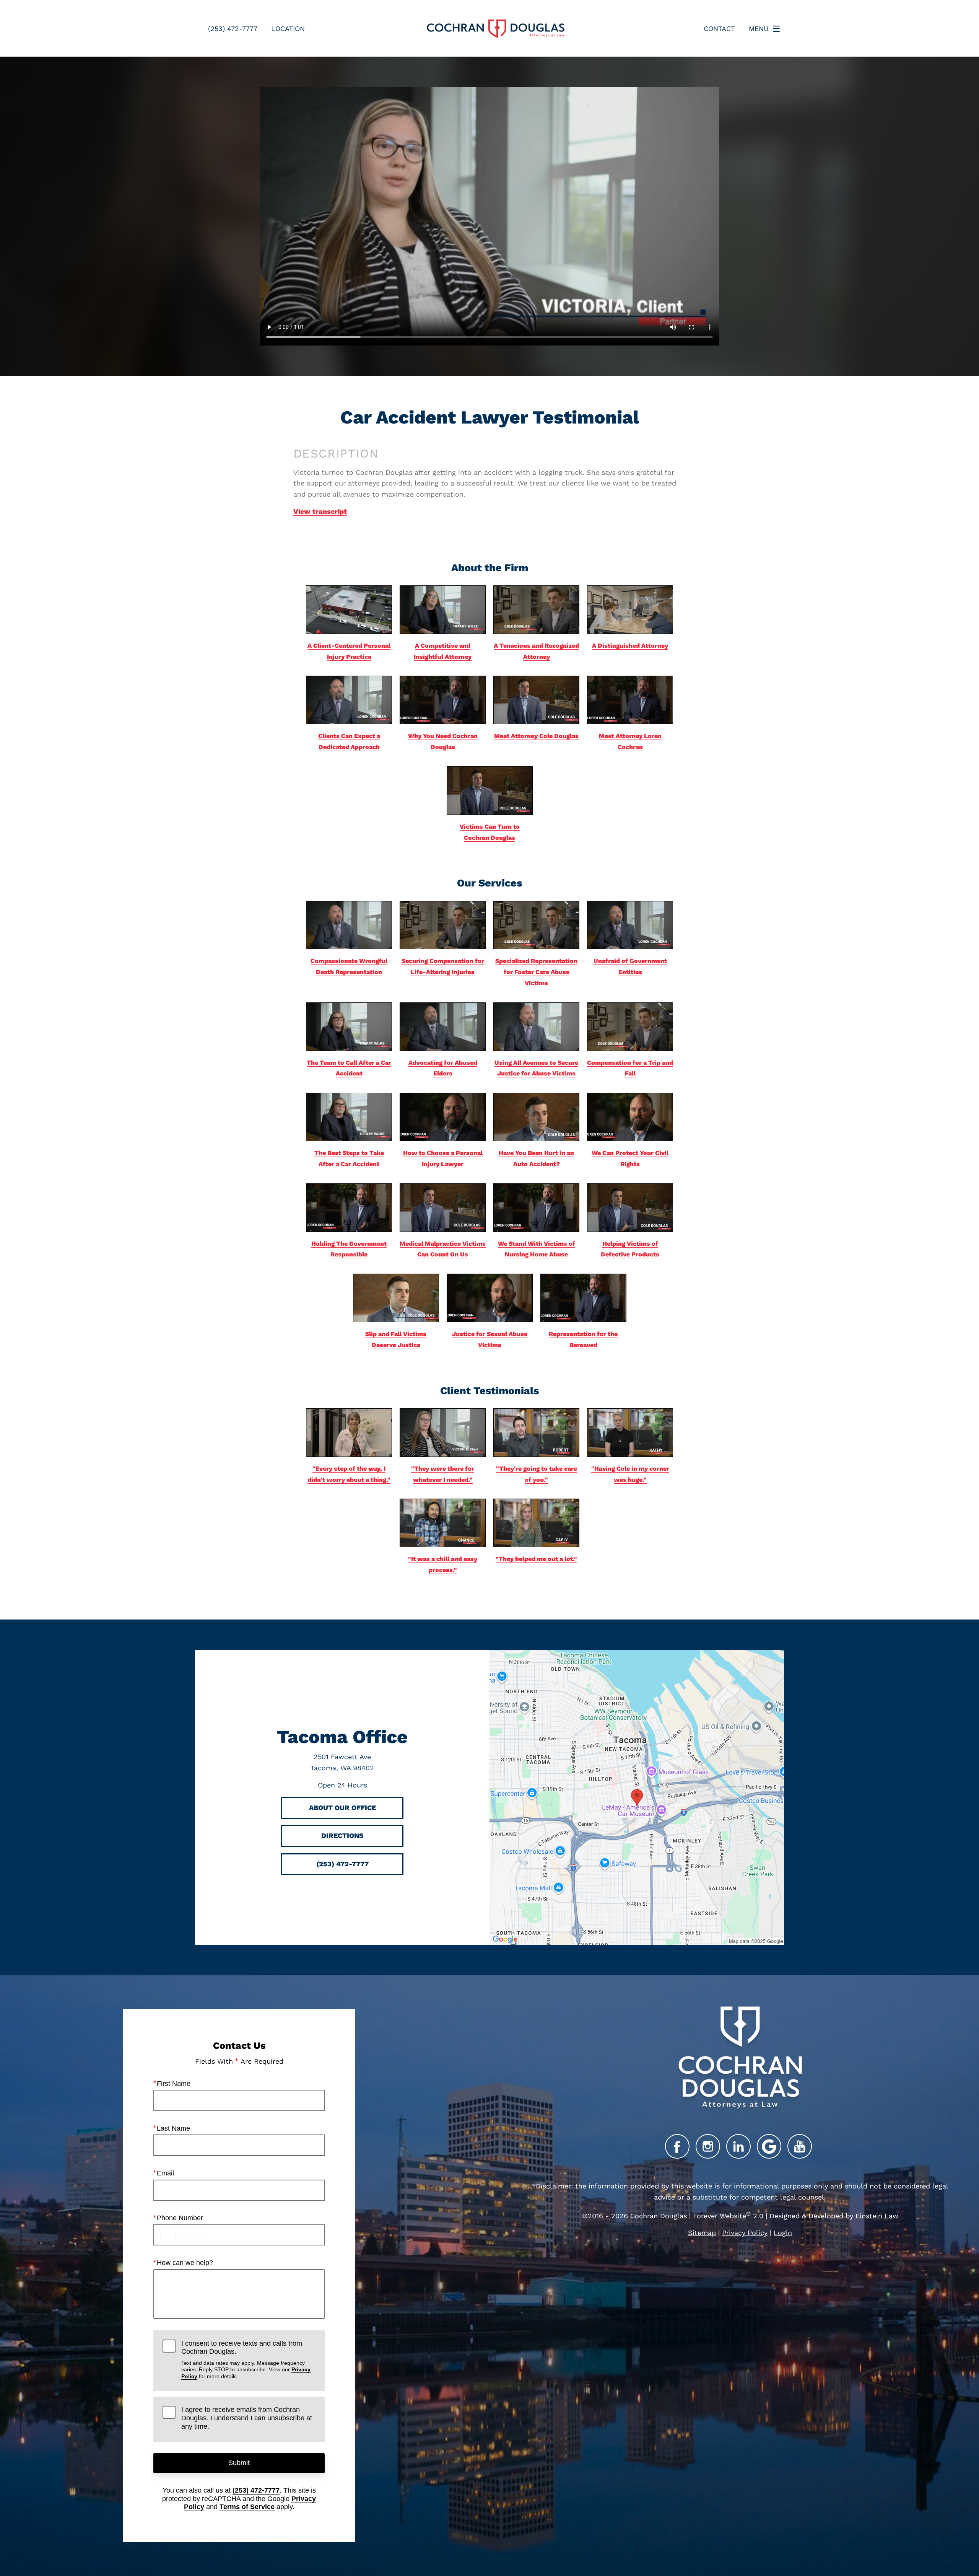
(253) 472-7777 (256, 2490)
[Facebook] (677, 2146)
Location (288, 29)
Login (783, 2233)
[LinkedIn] (738, 2146)
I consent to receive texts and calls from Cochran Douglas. (246, 2359)
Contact (719, 29)
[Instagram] (708, 2146)
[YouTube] (800, 2146)
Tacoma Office (342, 1737)
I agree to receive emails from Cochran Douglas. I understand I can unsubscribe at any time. (247, 2418)
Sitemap (702, 2233)
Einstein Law (877, 2216)
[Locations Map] (637, 1796)
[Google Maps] (769, 2146)
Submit (239, 2463)
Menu (759, 29)
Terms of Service (247, 2507)
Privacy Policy (745, 2233)
